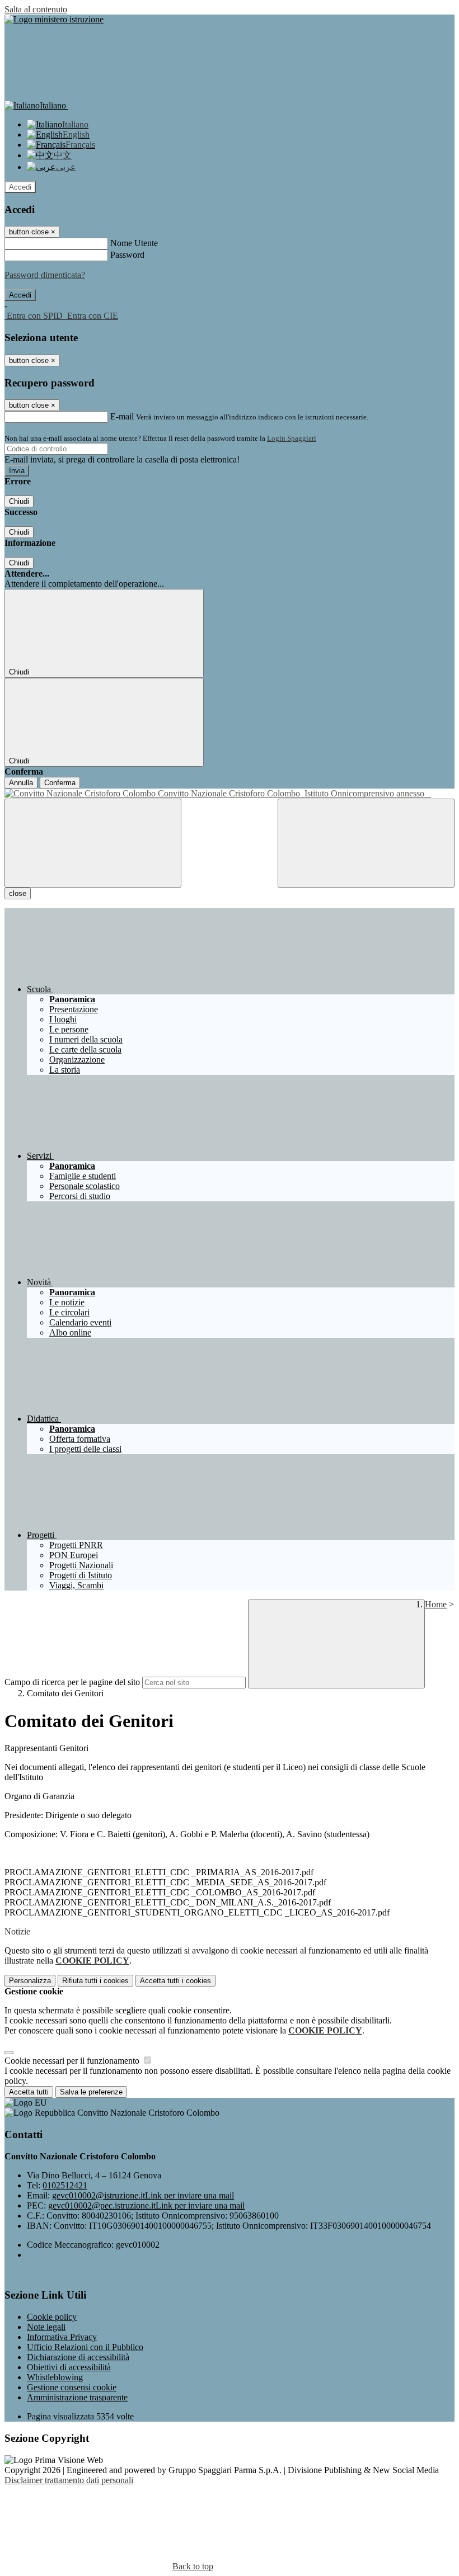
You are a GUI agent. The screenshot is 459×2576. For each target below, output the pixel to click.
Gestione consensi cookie (72, 2387)
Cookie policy (52, 2317)
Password (127, 255)
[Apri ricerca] (366, 843)
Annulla (21, 783)
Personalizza (30, 1981)
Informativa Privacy (62, 2337)
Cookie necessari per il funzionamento (73, 2061)
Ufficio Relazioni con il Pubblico (85, 2347)
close (18, 893)
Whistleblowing (55, 2377)
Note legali (46, 2327)
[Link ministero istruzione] (54, 19)
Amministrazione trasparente (77, 2397)
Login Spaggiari (292, 438)
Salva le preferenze (91, 2092)
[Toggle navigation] (93, 843)
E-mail (122, 416)
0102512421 (65, 2185)
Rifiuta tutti (95, 1981)
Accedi (20, 187)
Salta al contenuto (36, 9)
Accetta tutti (175, 1981)
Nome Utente (134, 243)
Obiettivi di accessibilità (69, 2367)
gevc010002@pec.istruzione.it (146, 2205)
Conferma (60, 783)
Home (436, 1604)
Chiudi (19, 501)
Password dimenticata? (45, 275)
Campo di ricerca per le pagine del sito (72, 1682)
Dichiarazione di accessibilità (78, 2357)
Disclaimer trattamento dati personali (69, 2480)
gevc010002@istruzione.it (143, 2195)
